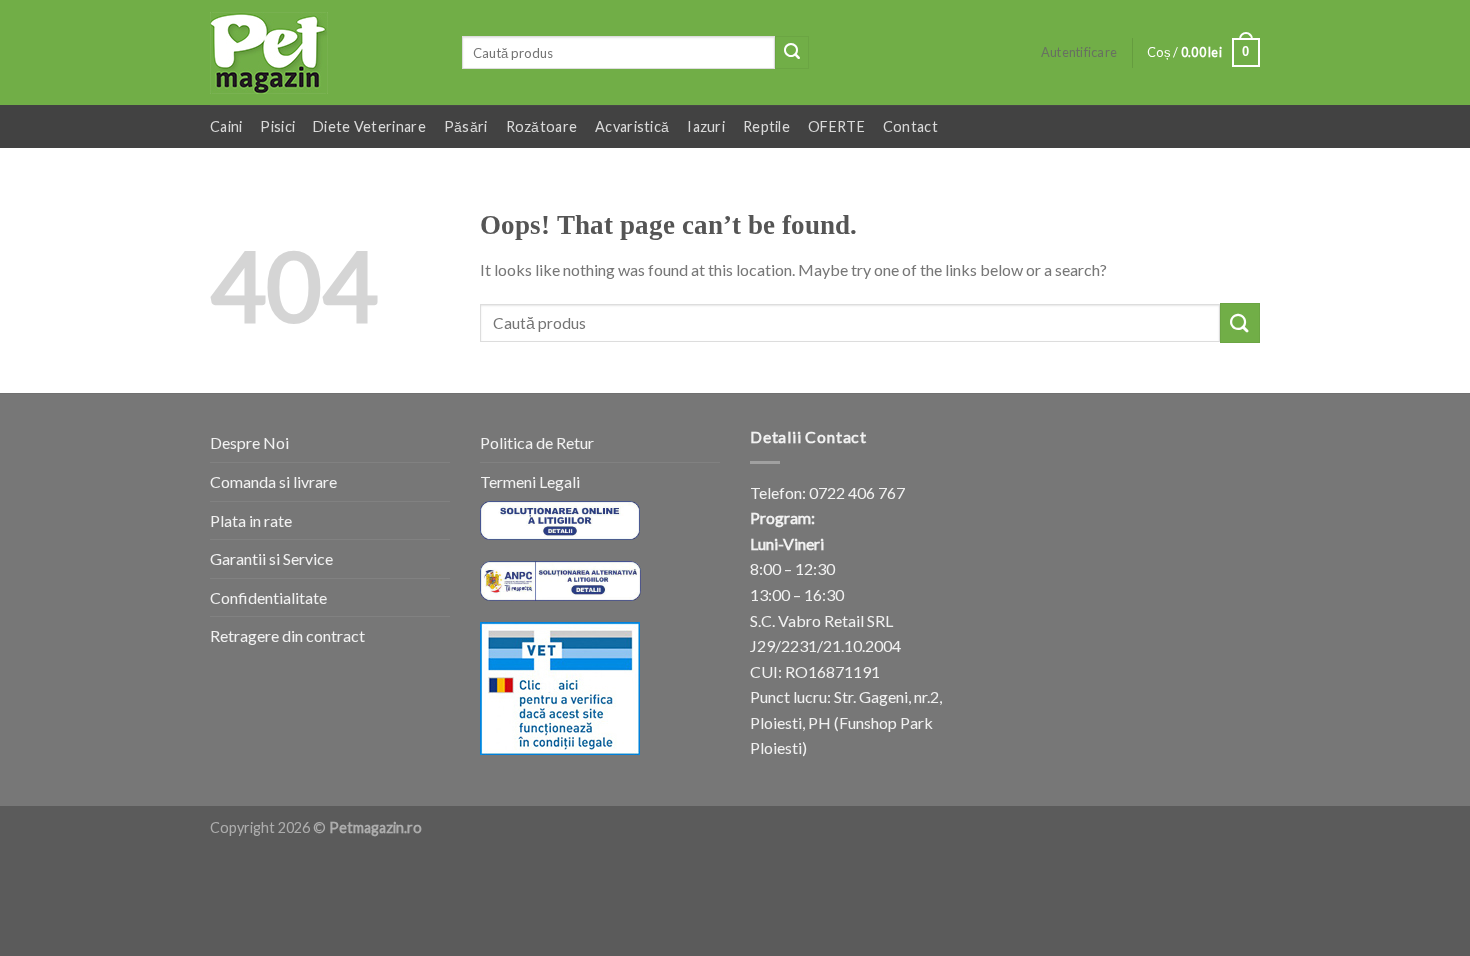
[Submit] (792, 53)
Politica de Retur (537, 442)
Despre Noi (249, 442)
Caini (226, 126)
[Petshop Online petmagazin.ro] (321, 53)
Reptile (766, 126)
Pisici (277, 126)
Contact (910, 126)
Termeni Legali (530, 481)
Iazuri (706, 126)
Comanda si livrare (273, 481)
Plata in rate (251, 520)
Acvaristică (632, 126)
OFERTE (836, 126)
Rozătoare (542, 126)
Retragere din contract (287, 635)
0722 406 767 (857, 492)
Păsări (466, 126)
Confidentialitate (268, 597)
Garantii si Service (271, 558)
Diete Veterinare (369, 126)
